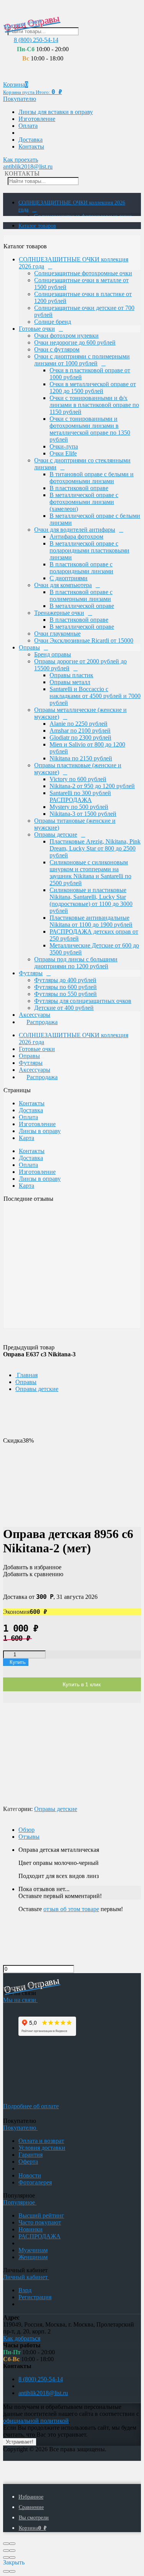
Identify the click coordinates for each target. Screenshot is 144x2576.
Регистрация (35, 2297)
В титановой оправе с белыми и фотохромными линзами (92, 478)
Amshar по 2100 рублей (80, 731)
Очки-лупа (64, 446)
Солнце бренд (53, 322)
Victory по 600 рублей (78, 779)
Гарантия (31, 2155)
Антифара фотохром (76, 536)
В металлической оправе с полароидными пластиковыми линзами (89, 550)
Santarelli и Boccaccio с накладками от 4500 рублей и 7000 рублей (95, 696)
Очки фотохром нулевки (66, 336)
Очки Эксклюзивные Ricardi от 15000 (84, 640)
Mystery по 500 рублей (79, 807)
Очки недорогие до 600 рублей (75, 342)
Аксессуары (35, 1015)
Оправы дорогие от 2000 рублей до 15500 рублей (80, 665)
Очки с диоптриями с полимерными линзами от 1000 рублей (82, 360)
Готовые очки (37, 329)
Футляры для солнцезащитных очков (83, 1001)
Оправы (29, 647)
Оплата (28, 126)
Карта (26, 1138)
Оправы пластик (71, 675)
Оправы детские (56, 834)
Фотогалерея (35, 2182)
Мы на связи (20, 2000)
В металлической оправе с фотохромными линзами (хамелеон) (84, 502)
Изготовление (37, 119)
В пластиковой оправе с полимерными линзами (81, 595)
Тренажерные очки (59, 613)
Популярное (20, 2202)
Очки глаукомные (57, 634)
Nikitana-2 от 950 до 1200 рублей (92, 786)
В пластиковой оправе (79, 488)
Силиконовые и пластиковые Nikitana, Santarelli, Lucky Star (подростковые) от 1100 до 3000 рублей (91, 900)
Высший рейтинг (41, 2215)
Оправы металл (70, 682)
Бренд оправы (53, 654)
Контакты (31, 146)
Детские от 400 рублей (64, 1008)
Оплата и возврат (41, 2141)
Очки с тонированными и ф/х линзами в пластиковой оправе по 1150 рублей (94, 405)
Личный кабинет (26, 2277)
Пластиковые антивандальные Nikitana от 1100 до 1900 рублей (91, 921)
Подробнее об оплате (31, 2106)
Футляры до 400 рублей (65, 980)
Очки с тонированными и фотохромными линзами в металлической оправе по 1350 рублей (90, 429)
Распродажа (42, 1022)
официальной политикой (36, 2421)
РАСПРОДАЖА (40, 2236)
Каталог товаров (37, 226)
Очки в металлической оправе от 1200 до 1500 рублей (93, 387)
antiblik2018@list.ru (28, 167)
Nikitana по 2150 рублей (81, 758)
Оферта (28, 2162)
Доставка (31, 140)
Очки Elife (63, 453)
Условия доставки (42, 2148)
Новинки (31, 2229)
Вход (25, 2290)
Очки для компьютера (63, 585)
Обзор (26, 1830)
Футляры (31, 973)
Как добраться (22, 2338)
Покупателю (20, 99)
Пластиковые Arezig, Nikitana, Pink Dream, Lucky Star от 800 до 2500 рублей (95, 848)
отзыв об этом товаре (71, 1909)
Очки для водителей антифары (75, 530)
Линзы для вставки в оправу (56, 112)
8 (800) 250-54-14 (36, 40)
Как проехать (21, 160)
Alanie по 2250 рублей (79, 724)
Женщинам (33, 2257)
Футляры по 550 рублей (65, 994)
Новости (30, 2175)
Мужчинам (33, 2250)
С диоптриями (69, 578)
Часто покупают (40, 2222)
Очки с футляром (57, 349)
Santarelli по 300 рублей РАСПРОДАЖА (80, 796)
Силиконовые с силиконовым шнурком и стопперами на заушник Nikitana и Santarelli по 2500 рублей (90, 873)
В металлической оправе (82, 606)
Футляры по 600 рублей (65, 987)
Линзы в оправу (40, 1131)
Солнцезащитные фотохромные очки (83, 273)
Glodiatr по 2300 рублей (80, 737)
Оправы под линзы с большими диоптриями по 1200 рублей (76, 963)
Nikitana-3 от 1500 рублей (83, 814)
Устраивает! (20, 2442)
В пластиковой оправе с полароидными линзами (81, 568)
